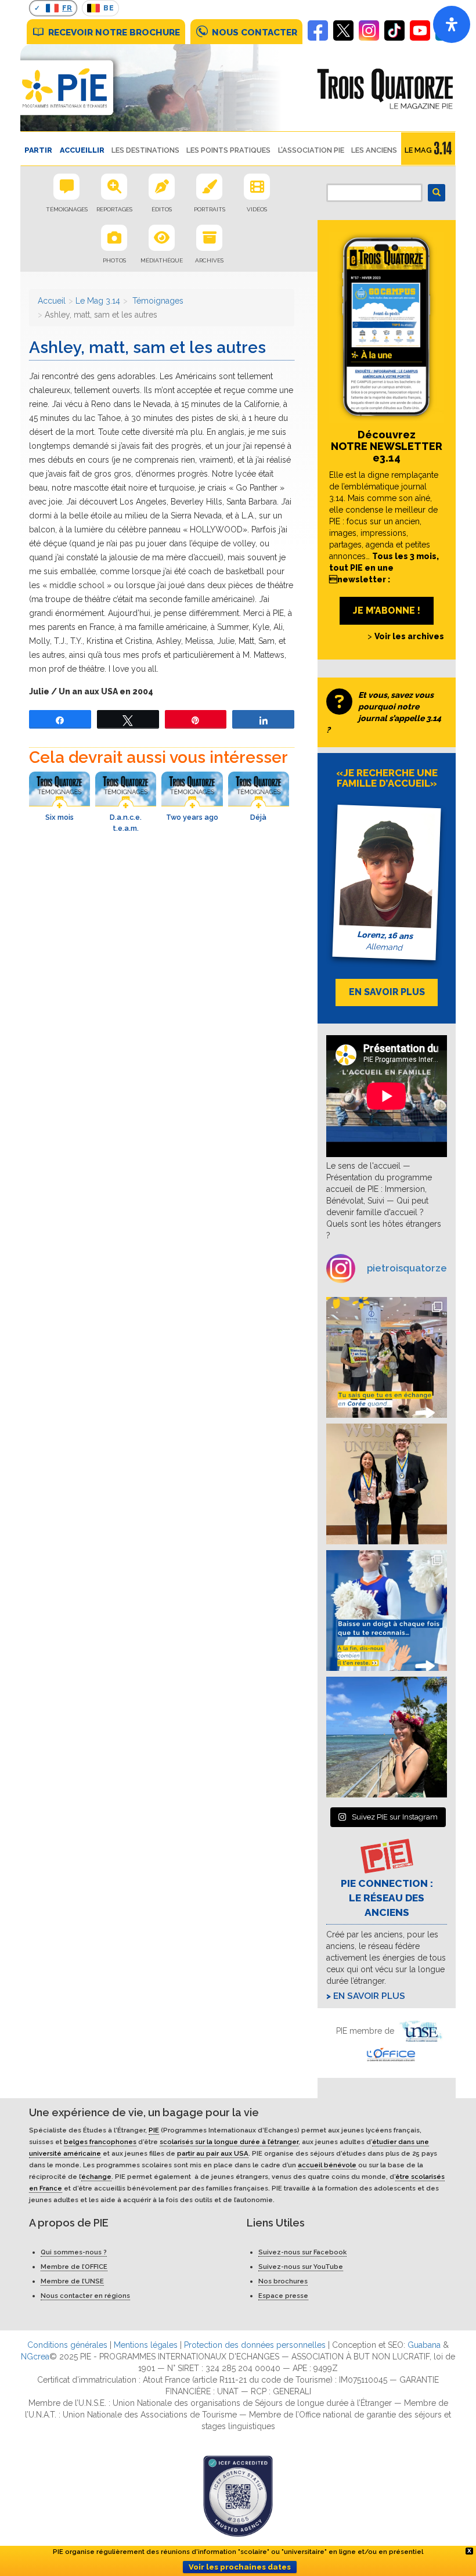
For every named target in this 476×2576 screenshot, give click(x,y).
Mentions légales (146, 2345)
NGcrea (35, 2357)
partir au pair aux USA (213, 2153)
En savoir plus (369, 1996)
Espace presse (283, 2296)
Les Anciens (374, 150)
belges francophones (100, 2142)
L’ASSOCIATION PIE (311, 150)
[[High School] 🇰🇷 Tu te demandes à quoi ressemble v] (387, 1357)
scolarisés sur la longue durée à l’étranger (229, 2142)
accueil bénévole (327, 2165)
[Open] (452, 24)
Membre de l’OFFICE (74, 2267)
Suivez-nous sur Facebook (302, 2252)
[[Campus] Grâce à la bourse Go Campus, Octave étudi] (387, 1484)
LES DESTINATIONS (145, 150)
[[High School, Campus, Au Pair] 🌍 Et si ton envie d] (387, 1611)
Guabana (424, 2345)
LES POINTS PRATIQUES (228, 150)
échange (96, 2177)
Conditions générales (67, 2345)
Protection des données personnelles (255, 2345)
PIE (154, 2130)
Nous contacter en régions (85, 2296)
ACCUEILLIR (82, 150)
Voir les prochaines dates (240, 2567)
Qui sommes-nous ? (74, 2252)
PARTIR (38, 150)
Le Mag (418, 150)
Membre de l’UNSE (72, 2281)
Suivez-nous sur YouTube (301, 2267)
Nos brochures (283, 2281)
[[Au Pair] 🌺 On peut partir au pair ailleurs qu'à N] (387, 1737)
